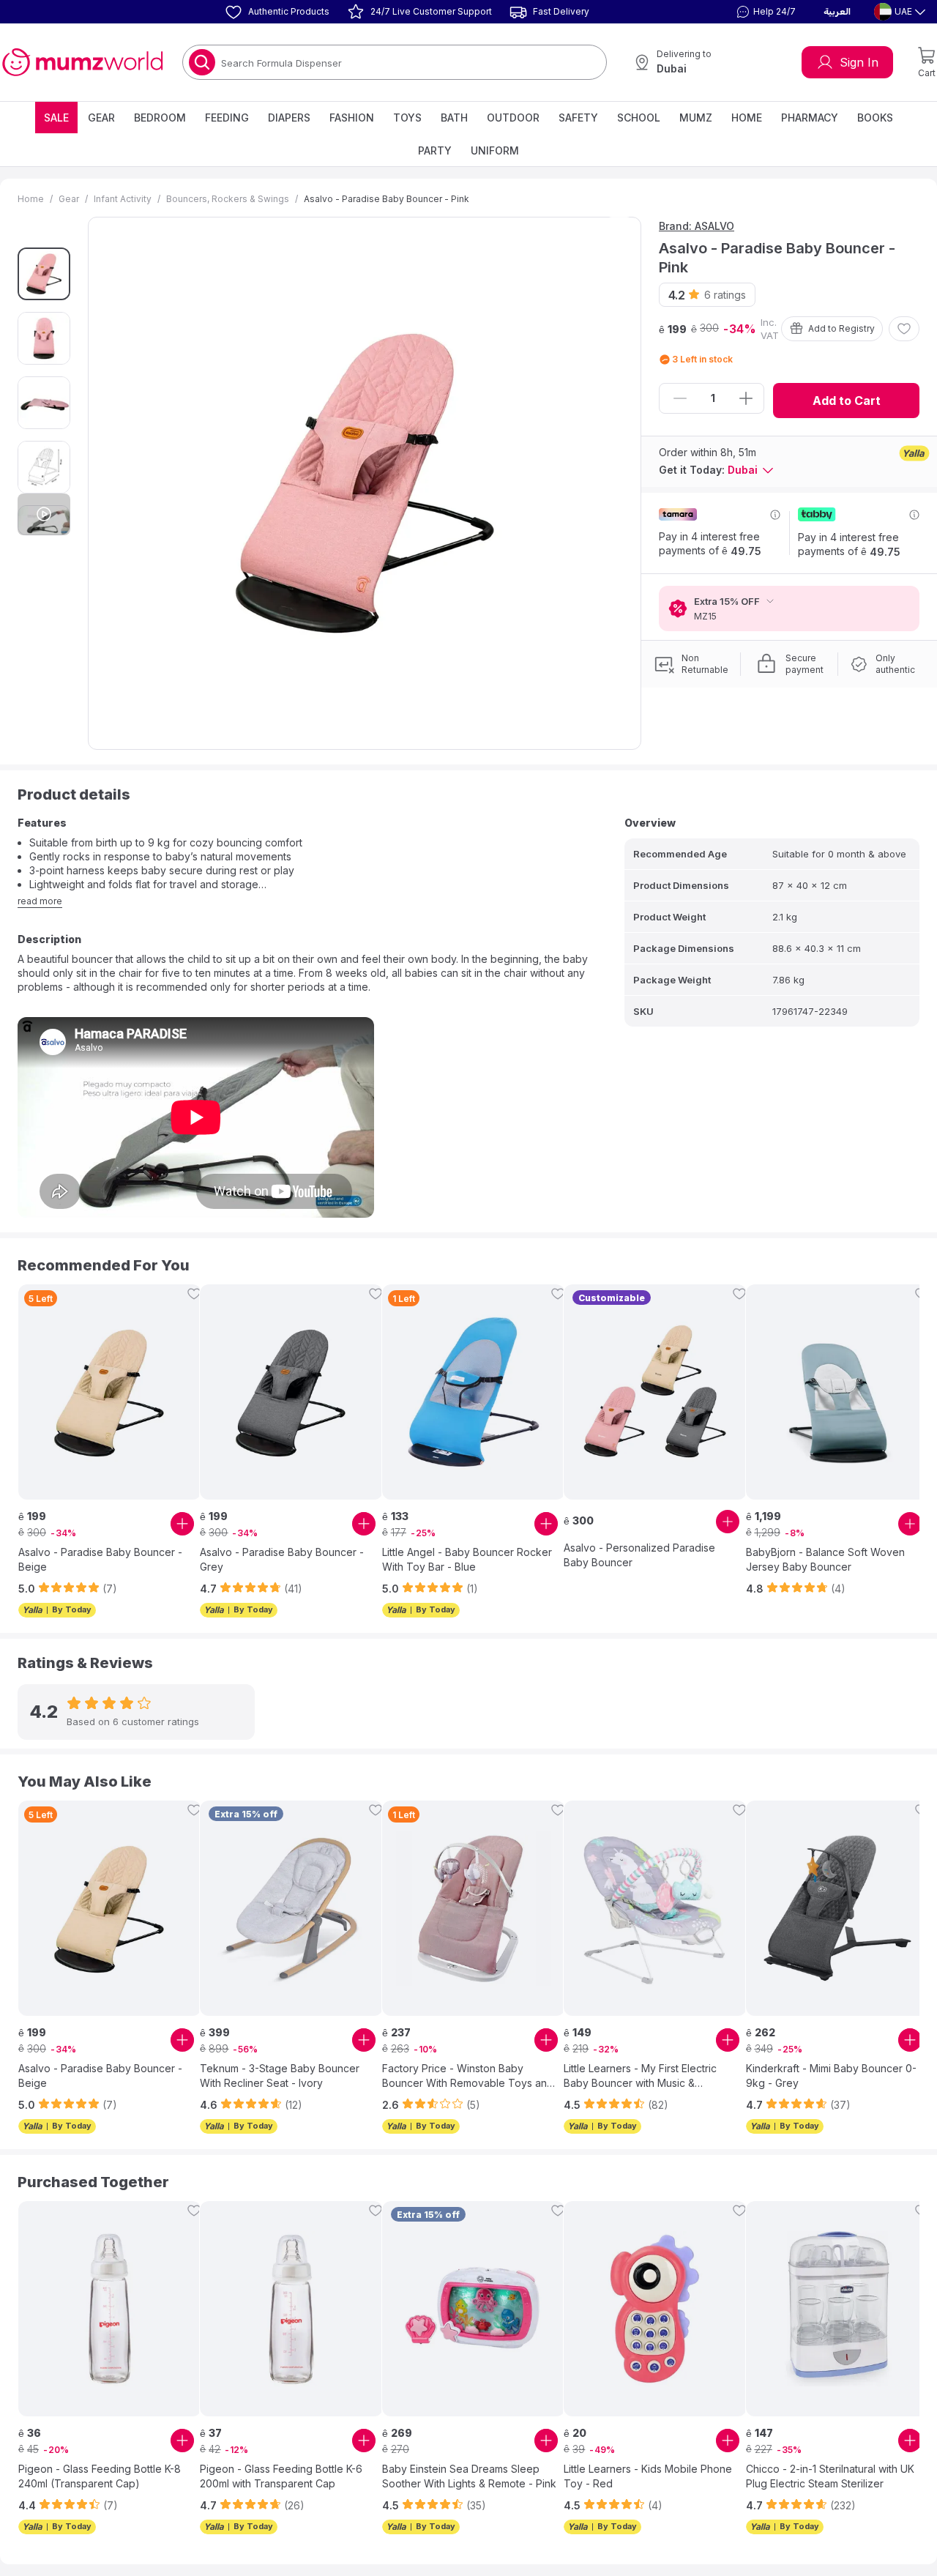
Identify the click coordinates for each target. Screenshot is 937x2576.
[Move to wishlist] (904, 329)
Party (435, 150)
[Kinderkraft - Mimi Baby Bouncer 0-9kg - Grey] (837, 1908)
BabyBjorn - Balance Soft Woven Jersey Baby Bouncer (825, 1559)
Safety (578, 118)
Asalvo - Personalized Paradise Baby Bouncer (639, 1555)
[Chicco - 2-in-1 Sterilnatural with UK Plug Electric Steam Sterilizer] (837, 2309)
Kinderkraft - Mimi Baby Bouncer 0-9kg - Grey (831, 2076)
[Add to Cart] (182, 1524)
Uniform (495, 150)
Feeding (227, 118)
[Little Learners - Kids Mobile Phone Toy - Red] (655, 2309)
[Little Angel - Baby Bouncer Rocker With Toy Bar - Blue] (474, 1392)
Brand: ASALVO (697, 226)
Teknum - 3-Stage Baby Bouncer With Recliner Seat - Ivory (280, 2076)
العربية (837, 12)
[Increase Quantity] (746, 398)
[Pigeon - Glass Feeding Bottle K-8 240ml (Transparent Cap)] (110, 2309)
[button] (764, 12)
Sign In (859, 62)
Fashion (352, 118)
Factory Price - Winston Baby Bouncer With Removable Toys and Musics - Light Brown (468, 2076)
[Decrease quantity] (680, 398)
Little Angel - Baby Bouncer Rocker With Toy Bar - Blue (467, 1559)
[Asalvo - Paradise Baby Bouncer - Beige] (110, 1392)
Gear (101, 118)
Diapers (289, 118)
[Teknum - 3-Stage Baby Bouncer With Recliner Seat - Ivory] (291, 1908)
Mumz (696, 118)
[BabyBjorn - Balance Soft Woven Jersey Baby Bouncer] (837, 1392)
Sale (56, 118)
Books (875, 118)
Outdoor (513, 118)
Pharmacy (810, 118)
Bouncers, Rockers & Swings (228, 199)
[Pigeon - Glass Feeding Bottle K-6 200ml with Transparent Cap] (291, 2309)
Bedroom (160, 118)
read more (40, 901)
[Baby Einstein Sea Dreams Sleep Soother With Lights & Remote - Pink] (474, 2309)
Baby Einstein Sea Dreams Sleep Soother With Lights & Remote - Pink (469, 2476)
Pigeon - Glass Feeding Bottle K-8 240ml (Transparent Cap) (100, 2476)
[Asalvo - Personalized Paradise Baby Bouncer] (655, 1392)
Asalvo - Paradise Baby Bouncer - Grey (282, 1559)
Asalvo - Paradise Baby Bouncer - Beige (100, 1559)
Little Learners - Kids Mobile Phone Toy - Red (648, 2476)
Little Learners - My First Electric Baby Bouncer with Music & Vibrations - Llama (640, 2076)
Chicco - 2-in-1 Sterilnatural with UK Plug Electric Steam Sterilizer (830, 2476)
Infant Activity (123, 199)
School (639, 118)
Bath (454, 118)
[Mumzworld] (82, 62)
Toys (407, 118)
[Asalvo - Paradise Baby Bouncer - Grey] (291, 1392)
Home (747, 118)
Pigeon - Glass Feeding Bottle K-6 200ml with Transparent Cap (281, 2476)
